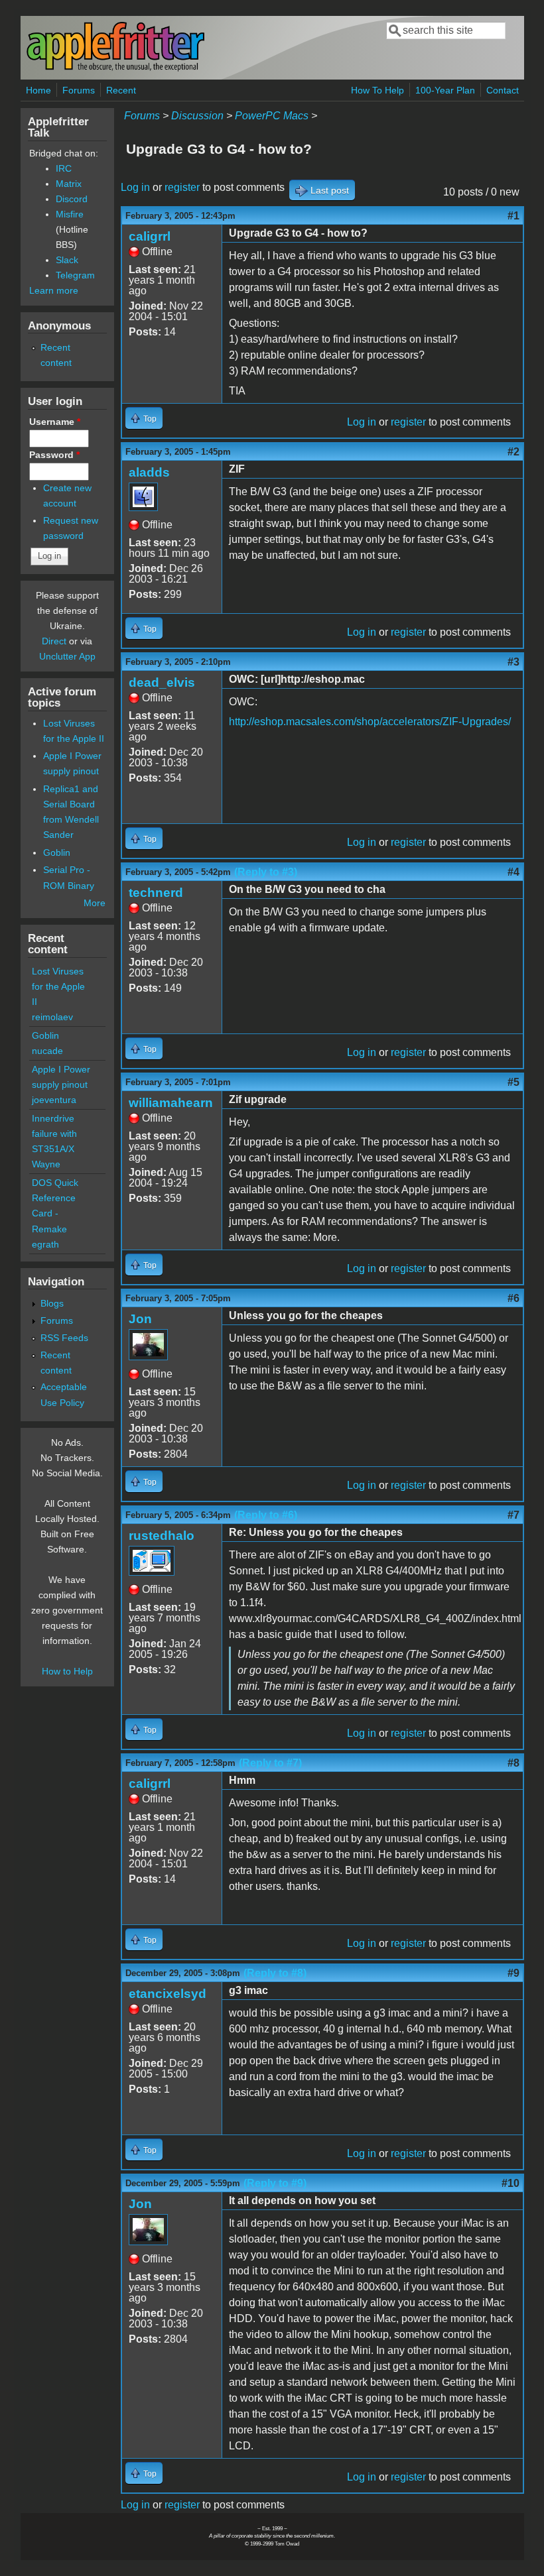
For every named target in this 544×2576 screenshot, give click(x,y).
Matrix (69, 184)
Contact (503, 90)
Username (55, 422)
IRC (64, 168)
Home (38, 90)
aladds (149, 472)
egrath (45, 1244)
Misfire (70, 214)
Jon (140, 1319)
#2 (513, 452)
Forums (79, 90)
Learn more (54, 290)
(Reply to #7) (270, 1763)
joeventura (54, 1100)
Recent (121, 90)
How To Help (377, 90)
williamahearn (171, 1103)
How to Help (67, 1671)
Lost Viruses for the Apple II (58, 986)
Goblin (57, 852)
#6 (513, 1298)
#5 (513, 1082)
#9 (513, 1973)
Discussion (197, 116)
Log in (135, 187)
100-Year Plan (445, 90)
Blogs (52, 1303)
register (182, 187)
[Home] (115, 69)
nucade (47, 1051)
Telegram (75, 275)
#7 (513, 1515)
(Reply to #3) (266, 872)
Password (54, 455)
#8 (513, 1763)
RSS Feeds (64, 1338)
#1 (513, 216)
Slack (67, 260)
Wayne (46, 1164)
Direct (54, 641)
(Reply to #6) (266, 1515)
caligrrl (150, 236)
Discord (72, 199)
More (95, 903)
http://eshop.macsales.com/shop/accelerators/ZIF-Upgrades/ (370, 722)
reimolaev (52, 1017)
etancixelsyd (168, 1994)
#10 (510, 2183)
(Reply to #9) (275, 2183)
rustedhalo (162, 1536)
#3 (513, 662)
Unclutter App (67, 656)
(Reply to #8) (275, 1973)
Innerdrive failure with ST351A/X (54, 1134)
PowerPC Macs (272, 116)
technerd (156, 893)
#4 (513, 872)
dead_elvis (162, 682)
